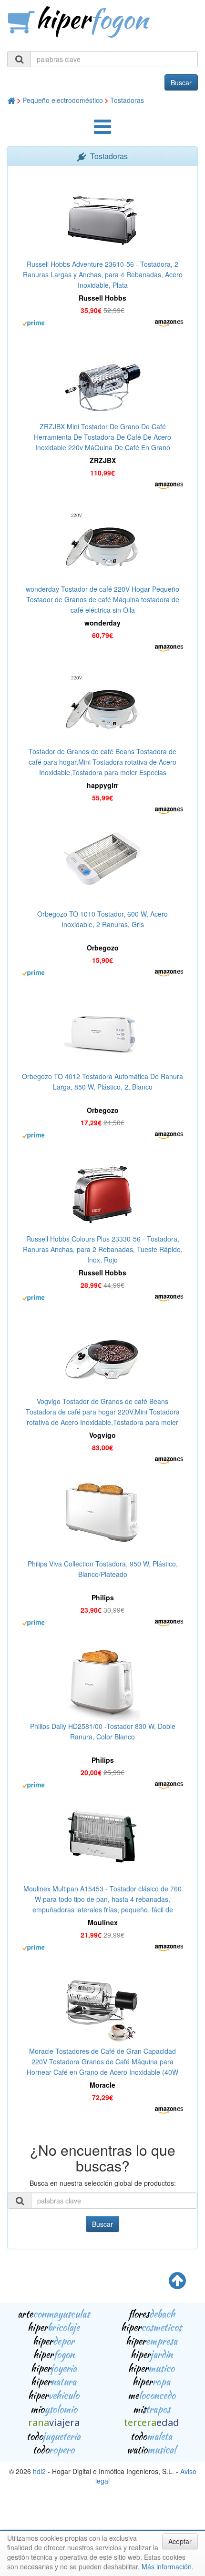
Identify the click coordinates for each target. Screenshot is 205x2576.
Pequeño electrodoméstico (63, 100)
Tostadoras (127, 100)
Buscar (181, 82)
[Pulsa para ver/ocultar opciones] (102, 131)
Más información (167, 2566)
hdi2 (39, 2471)
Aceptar (180, 2541)
